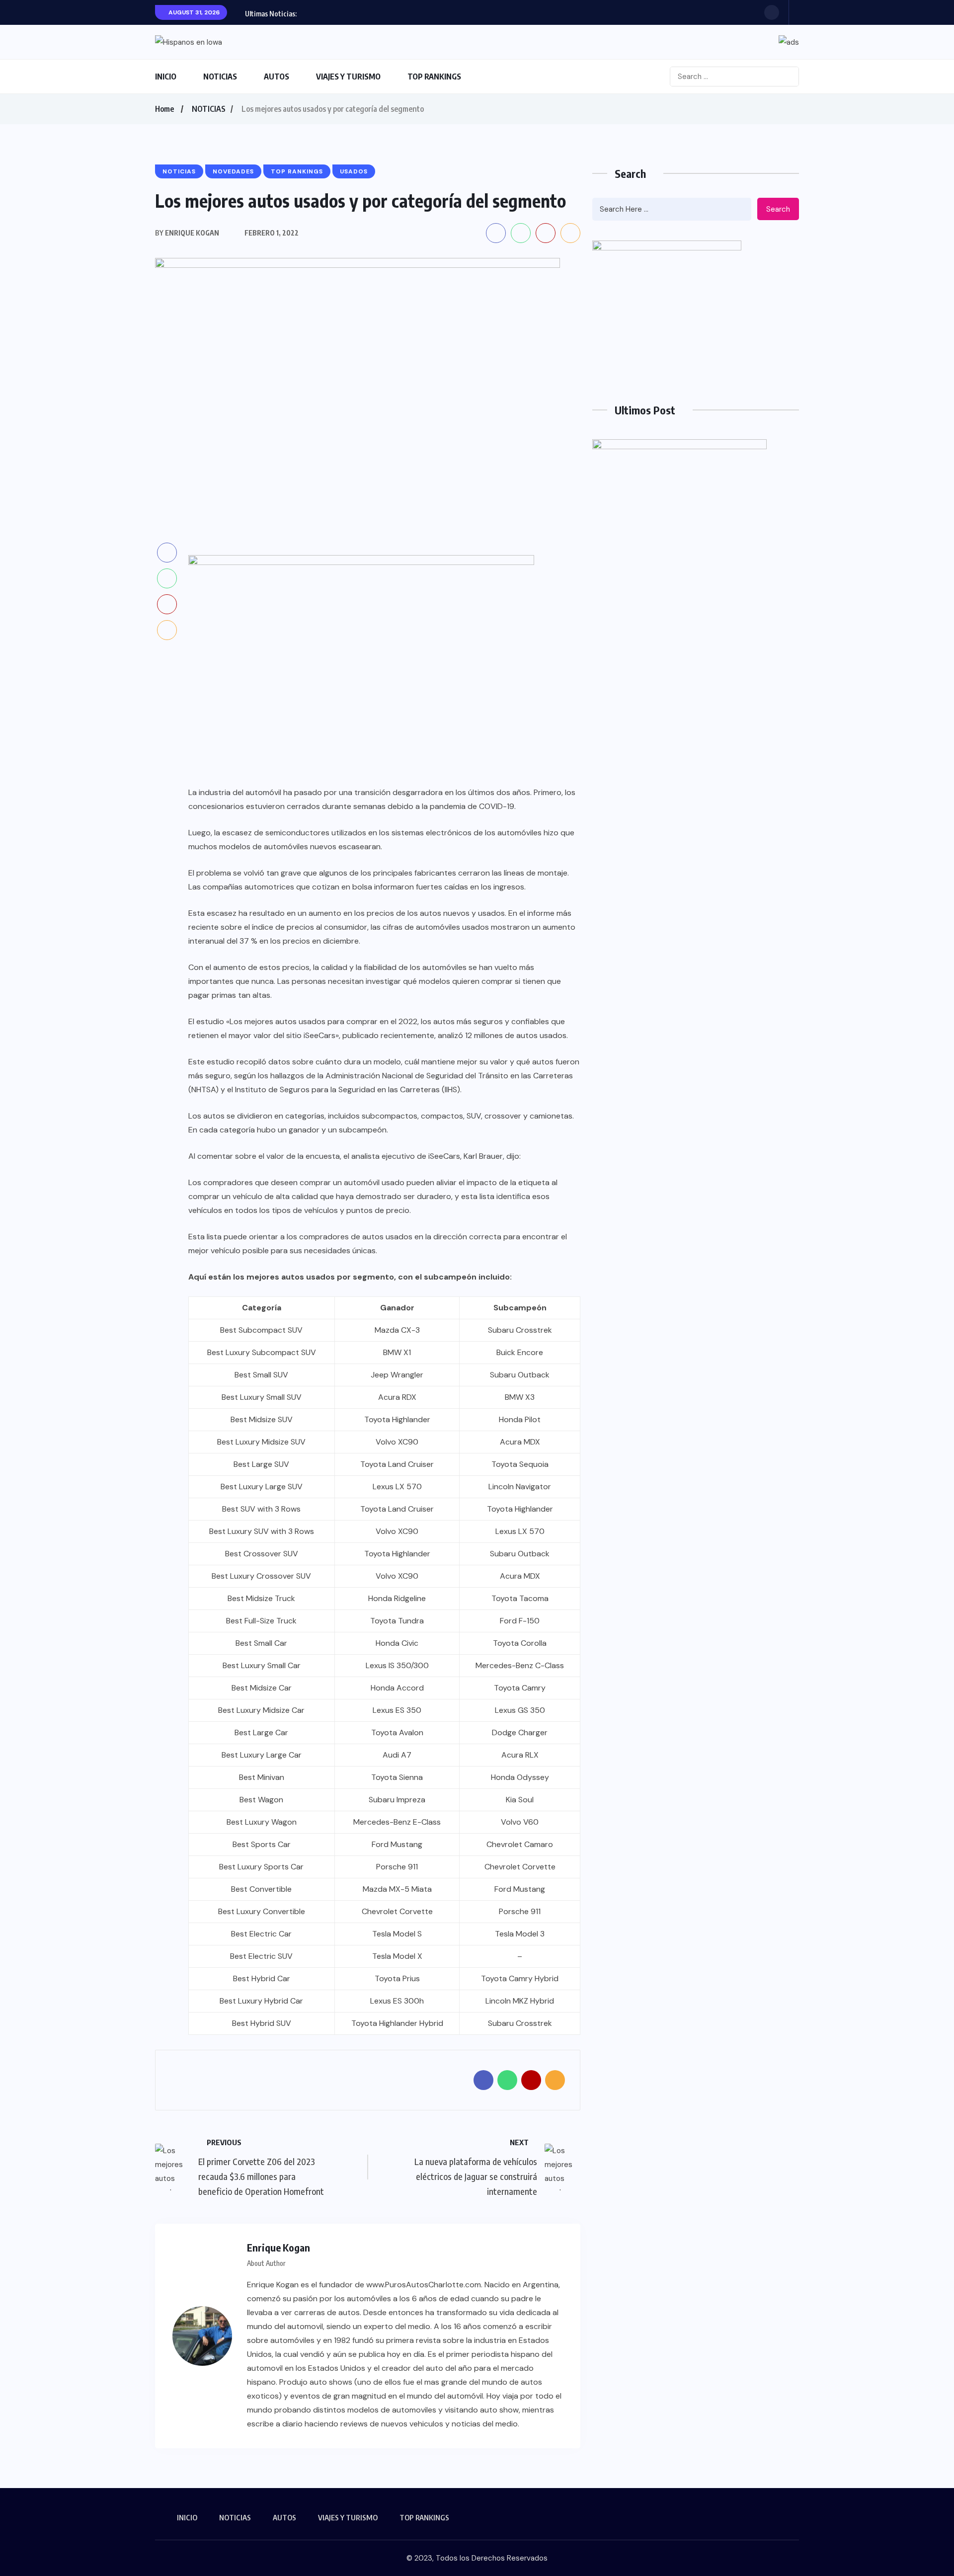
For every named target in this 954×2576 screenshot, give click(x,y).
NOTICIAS (220, 77)
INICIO (166, 77)
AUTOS (277, 77)
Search (778, 209)
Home (164, 109)
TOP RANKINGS (434, 77)
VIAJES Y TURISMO (348, 77)
